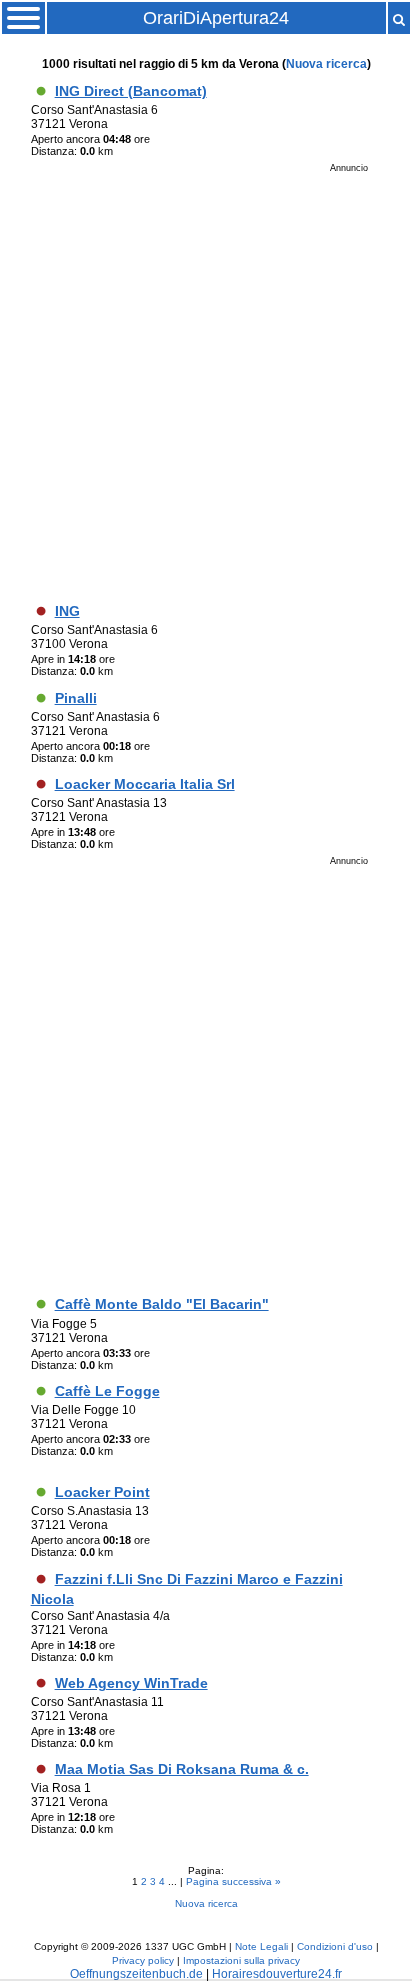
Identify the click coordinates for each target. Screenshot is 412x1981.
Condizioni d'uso (335, 1946)
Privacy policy (143, 1960)
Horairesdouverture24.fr (277, 1974)
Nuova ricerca (326, 64)
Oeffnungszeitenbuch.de (136, 1974)
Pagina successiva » (233, 1881)
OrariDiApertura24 (216, 18)
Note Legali (261, 1946)
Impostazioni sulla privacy (241, 1960)
